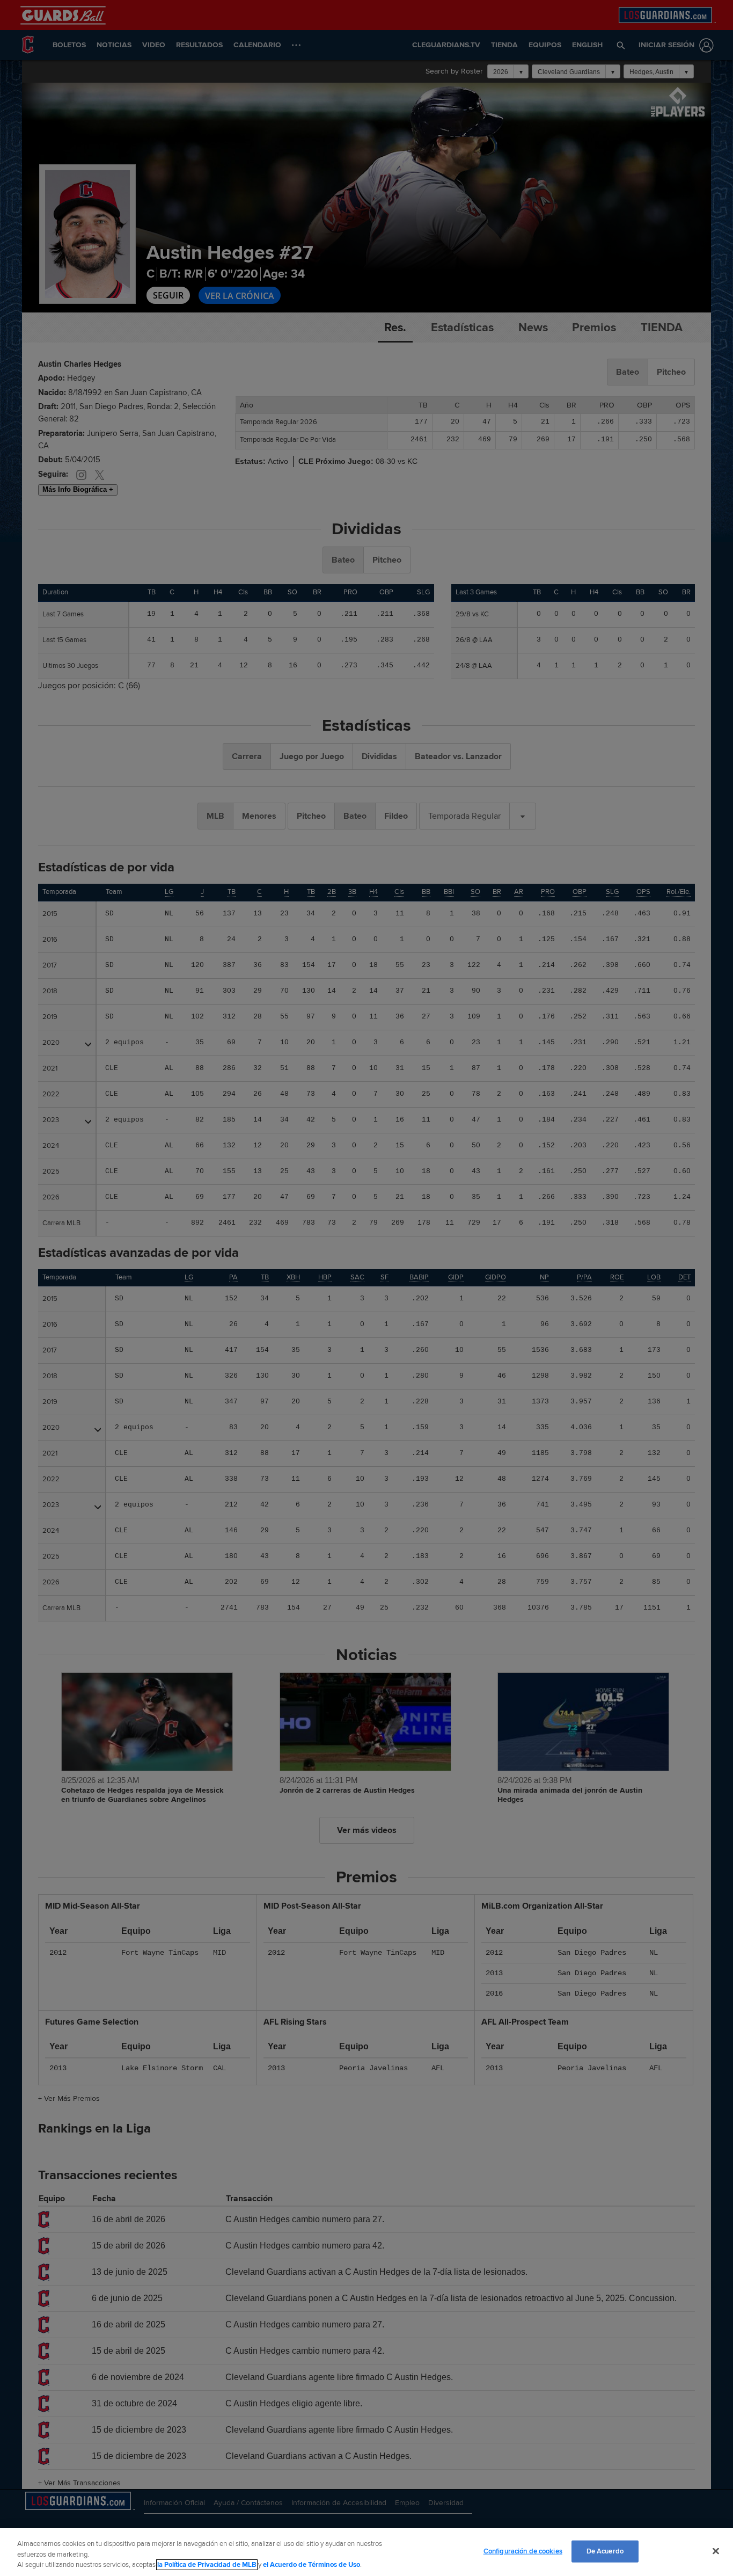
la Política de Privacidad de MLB (207, 2565)
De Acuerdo (605, 2551)
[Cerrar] (716, 2551)
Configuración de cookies (523, 2551)
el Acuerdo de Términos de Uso (311, 2565)
